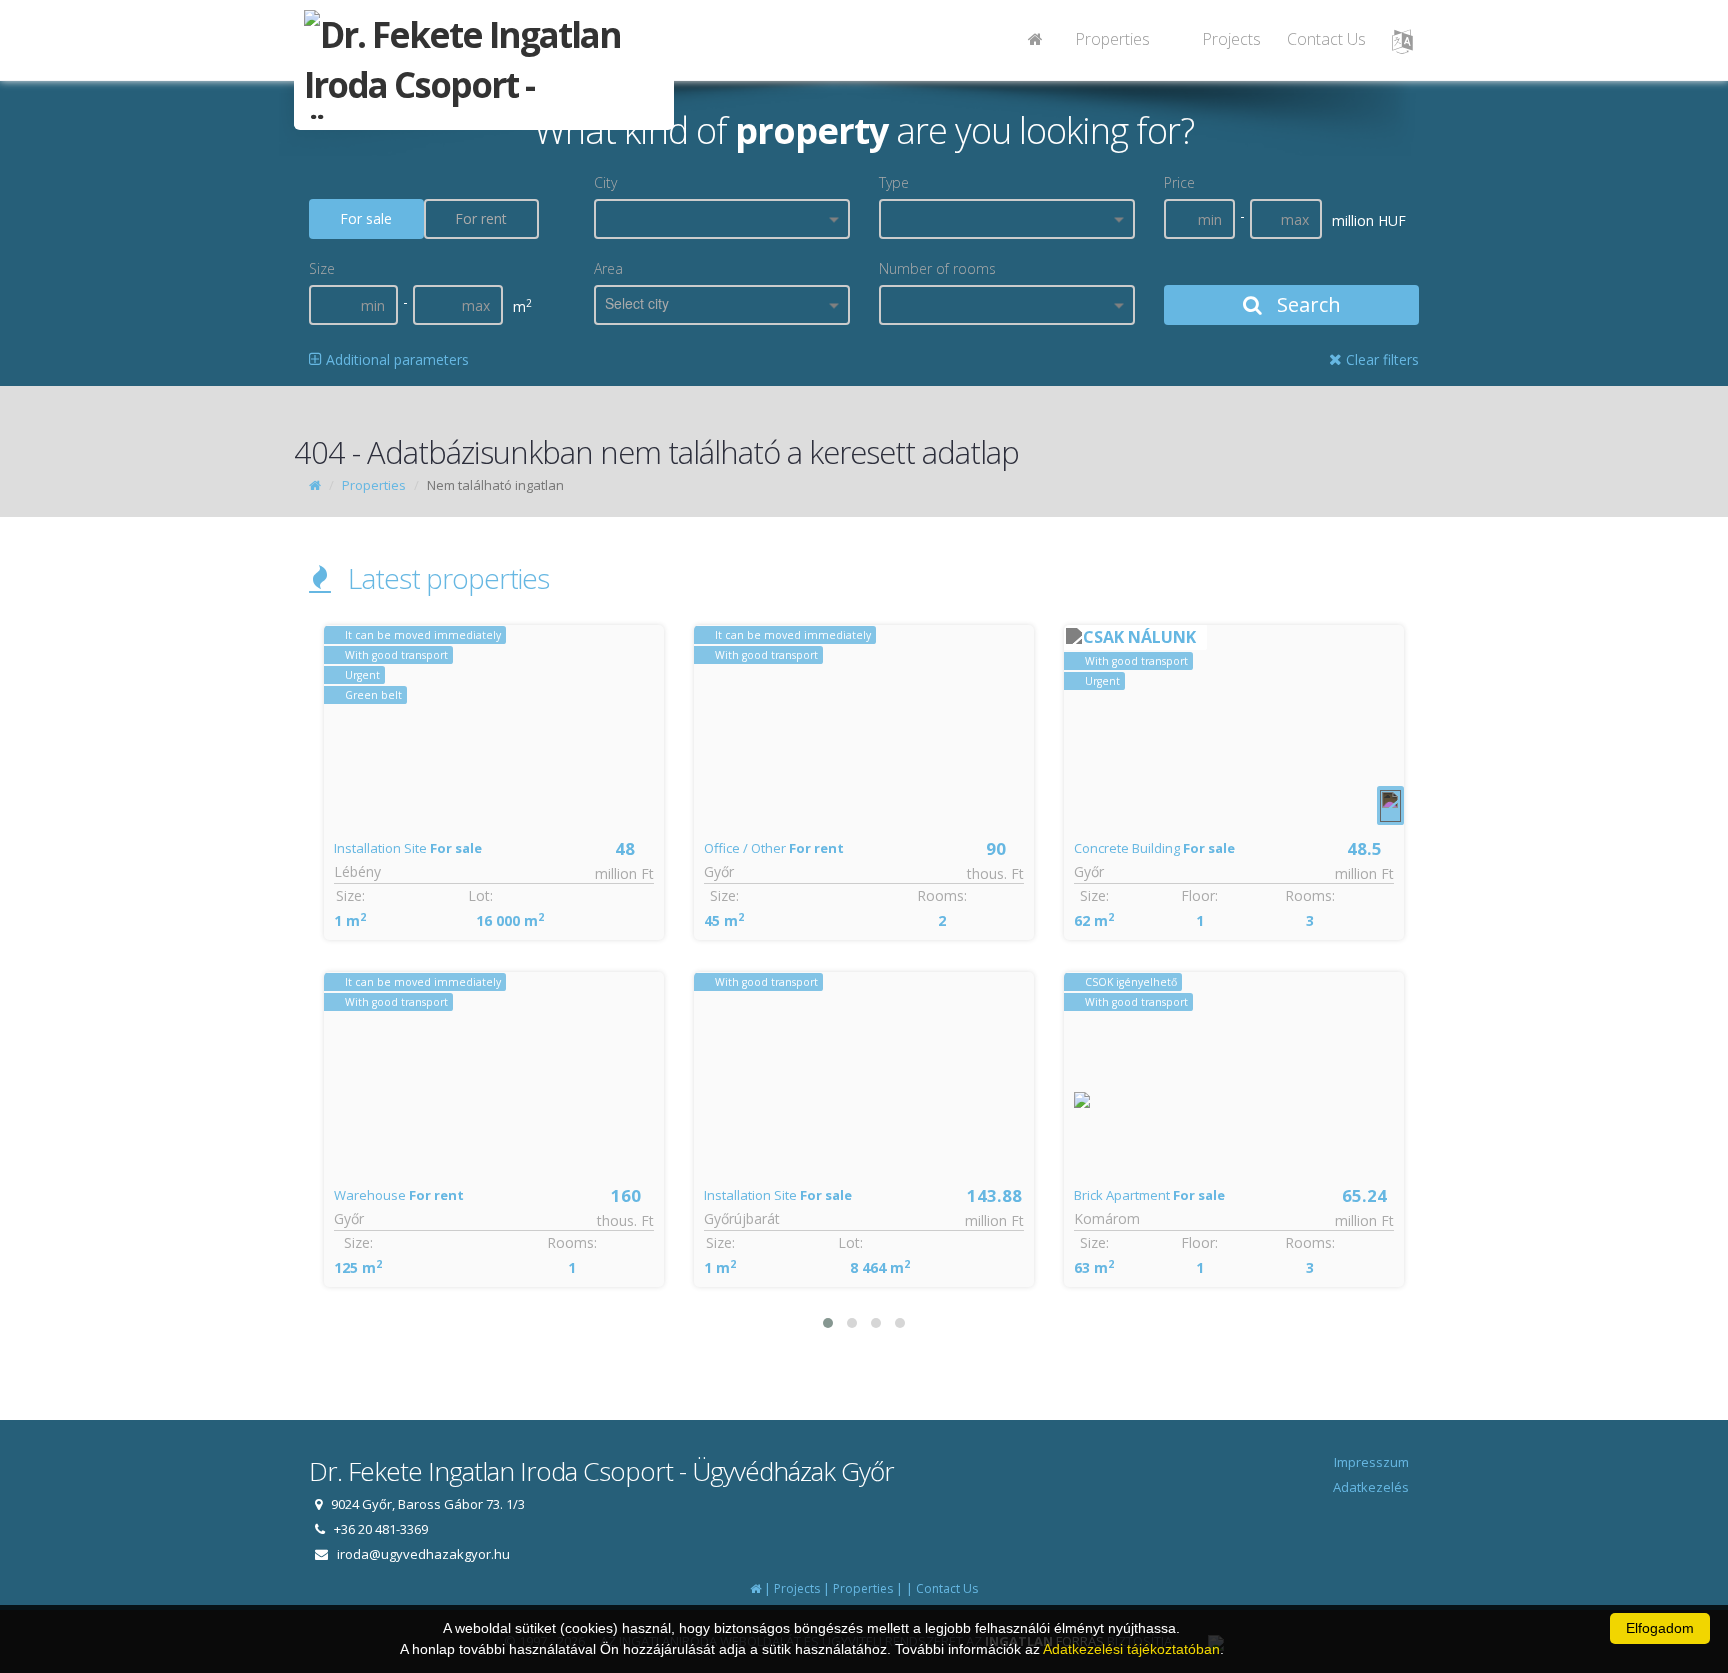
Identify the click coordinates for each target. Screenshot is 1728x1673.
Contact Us (1326, 39)
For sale (366, 218)
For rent (481, 218)
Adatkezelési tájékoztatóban (1131, 1649)
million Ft (624, 873)
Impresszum (1371, 1462)
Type (894, 182)
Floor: (1199, 895)
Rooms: (572, 1242)
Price (1179, 182)
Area (608, 268)
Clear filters (1380, 359)
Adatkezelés (1371, 1487)
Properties (1112, 39)
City (605, 182)
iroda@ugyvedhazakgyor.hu (423, 1554)
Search (1306, 304)
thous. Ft (625, 1220)
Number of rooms (937, 268)
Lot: (480, 895)
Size (322, 268)
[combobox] (722, 219)
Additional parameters (395, 359)
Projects (1231, 39)
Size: (350, 895)
